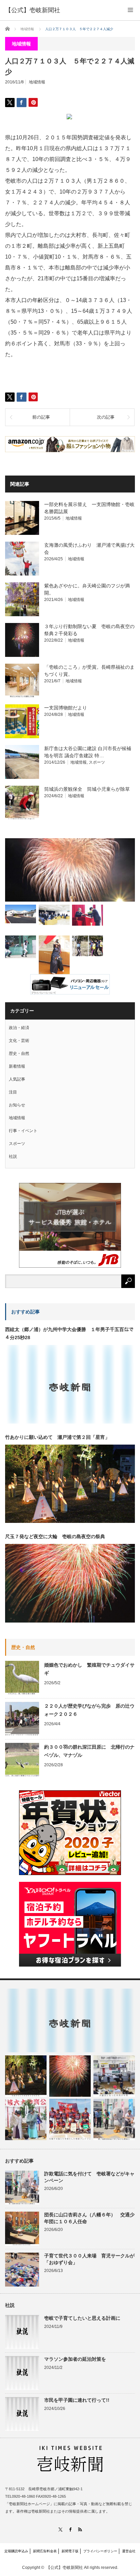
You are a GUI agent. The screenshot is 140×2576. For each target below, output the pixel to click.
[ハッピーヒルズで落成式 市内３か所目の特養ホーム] (21, 914)
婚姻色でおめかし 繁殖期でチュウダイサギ (89, 1669)
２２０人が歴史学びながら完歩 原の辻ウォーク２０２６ (89, 1710)
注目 (13, 1092)
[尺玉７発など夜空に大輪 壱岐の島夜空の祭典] (70, 2076)
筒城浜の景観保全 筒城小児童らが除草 (87, 789)
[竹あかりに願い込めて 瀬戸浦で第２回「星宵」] (26, 2076)
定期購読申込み (16, 2551)
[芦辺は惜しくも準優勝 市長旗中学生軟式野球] (21, 947)
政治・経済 (19, 1028)
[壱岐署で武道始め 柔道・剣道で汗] (54, 957)
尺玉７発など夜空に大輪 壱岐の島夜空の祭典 (55, 1536)
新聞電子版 (70, 2551)
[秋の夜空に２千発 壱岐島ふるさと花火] (70, 870)
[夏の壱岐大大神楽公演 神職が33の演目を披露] (26, 2119)
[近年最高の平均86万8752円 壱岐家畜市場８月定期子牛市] (114, 2076)
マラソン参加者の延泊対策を (75, 2359)
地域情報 (37, 82)
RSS (80, 2529)
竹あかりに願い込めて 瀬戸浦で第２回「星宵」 (57, 1437)
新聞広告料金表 (45, 2551)
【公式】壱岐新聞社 (33, 10)
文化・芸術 (19, 1041)
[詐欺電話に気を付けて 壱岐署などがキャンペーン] (114, 2119)
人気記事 (17, 1079)
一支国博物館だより (66, 708)
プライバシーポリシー (100, 2551)
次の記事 (106, 417)
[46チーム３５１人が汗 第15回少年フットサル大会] (87, 946)
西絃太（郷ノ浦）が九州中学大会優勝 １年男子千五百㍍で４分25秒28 (69, 1333)
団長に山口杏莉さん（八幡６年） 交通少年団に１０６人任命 (89, 2218)
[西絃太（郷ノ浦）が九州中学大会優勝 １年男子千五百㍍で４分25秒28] (70, 2020)
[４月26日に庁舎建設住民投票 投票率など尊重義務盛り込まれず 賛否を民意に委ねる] (54, 915)
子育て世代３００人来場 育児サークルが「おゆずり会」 (89, 2259)
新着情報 (17, 1066)
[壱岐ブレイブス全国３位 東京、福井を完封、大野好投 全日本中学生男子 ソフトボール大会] (70, 2119)
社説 (13, 1156)
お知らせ (17, 1105)
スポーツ (97, 762)
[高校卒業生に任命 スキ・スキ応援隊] (87, 915)
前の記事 (41, 417)
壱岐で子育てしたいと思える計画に (82, 2318)
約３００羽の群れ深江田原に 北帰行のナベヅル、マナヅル (89, 1751)
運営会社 (129, 2551)
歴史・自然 (19, 1053)
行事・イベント (23, 1131)
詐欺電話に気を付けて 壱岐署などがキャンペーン (89, 2177)
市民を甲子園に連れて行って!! (77, 2400)
